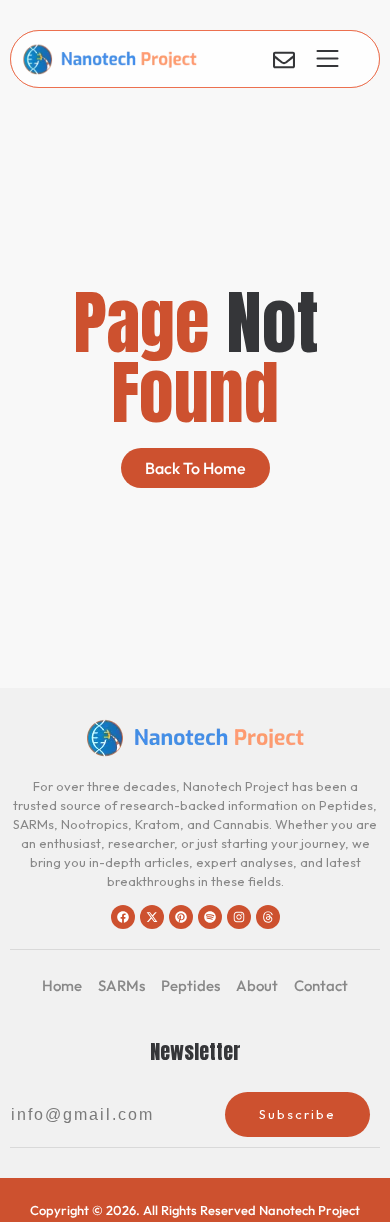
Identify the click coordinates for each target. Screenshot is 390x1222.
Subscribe (297, 1114)
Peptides (190, 985)
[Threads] (268, 917)
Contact (321, 985)
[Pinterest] (181, 917)
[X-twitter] (152, 917)
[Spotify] (210, 917)
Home (62, 985)
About (257, 985)
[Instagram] (239, 917)
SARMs (121, 985)
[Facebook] (123, 917)
